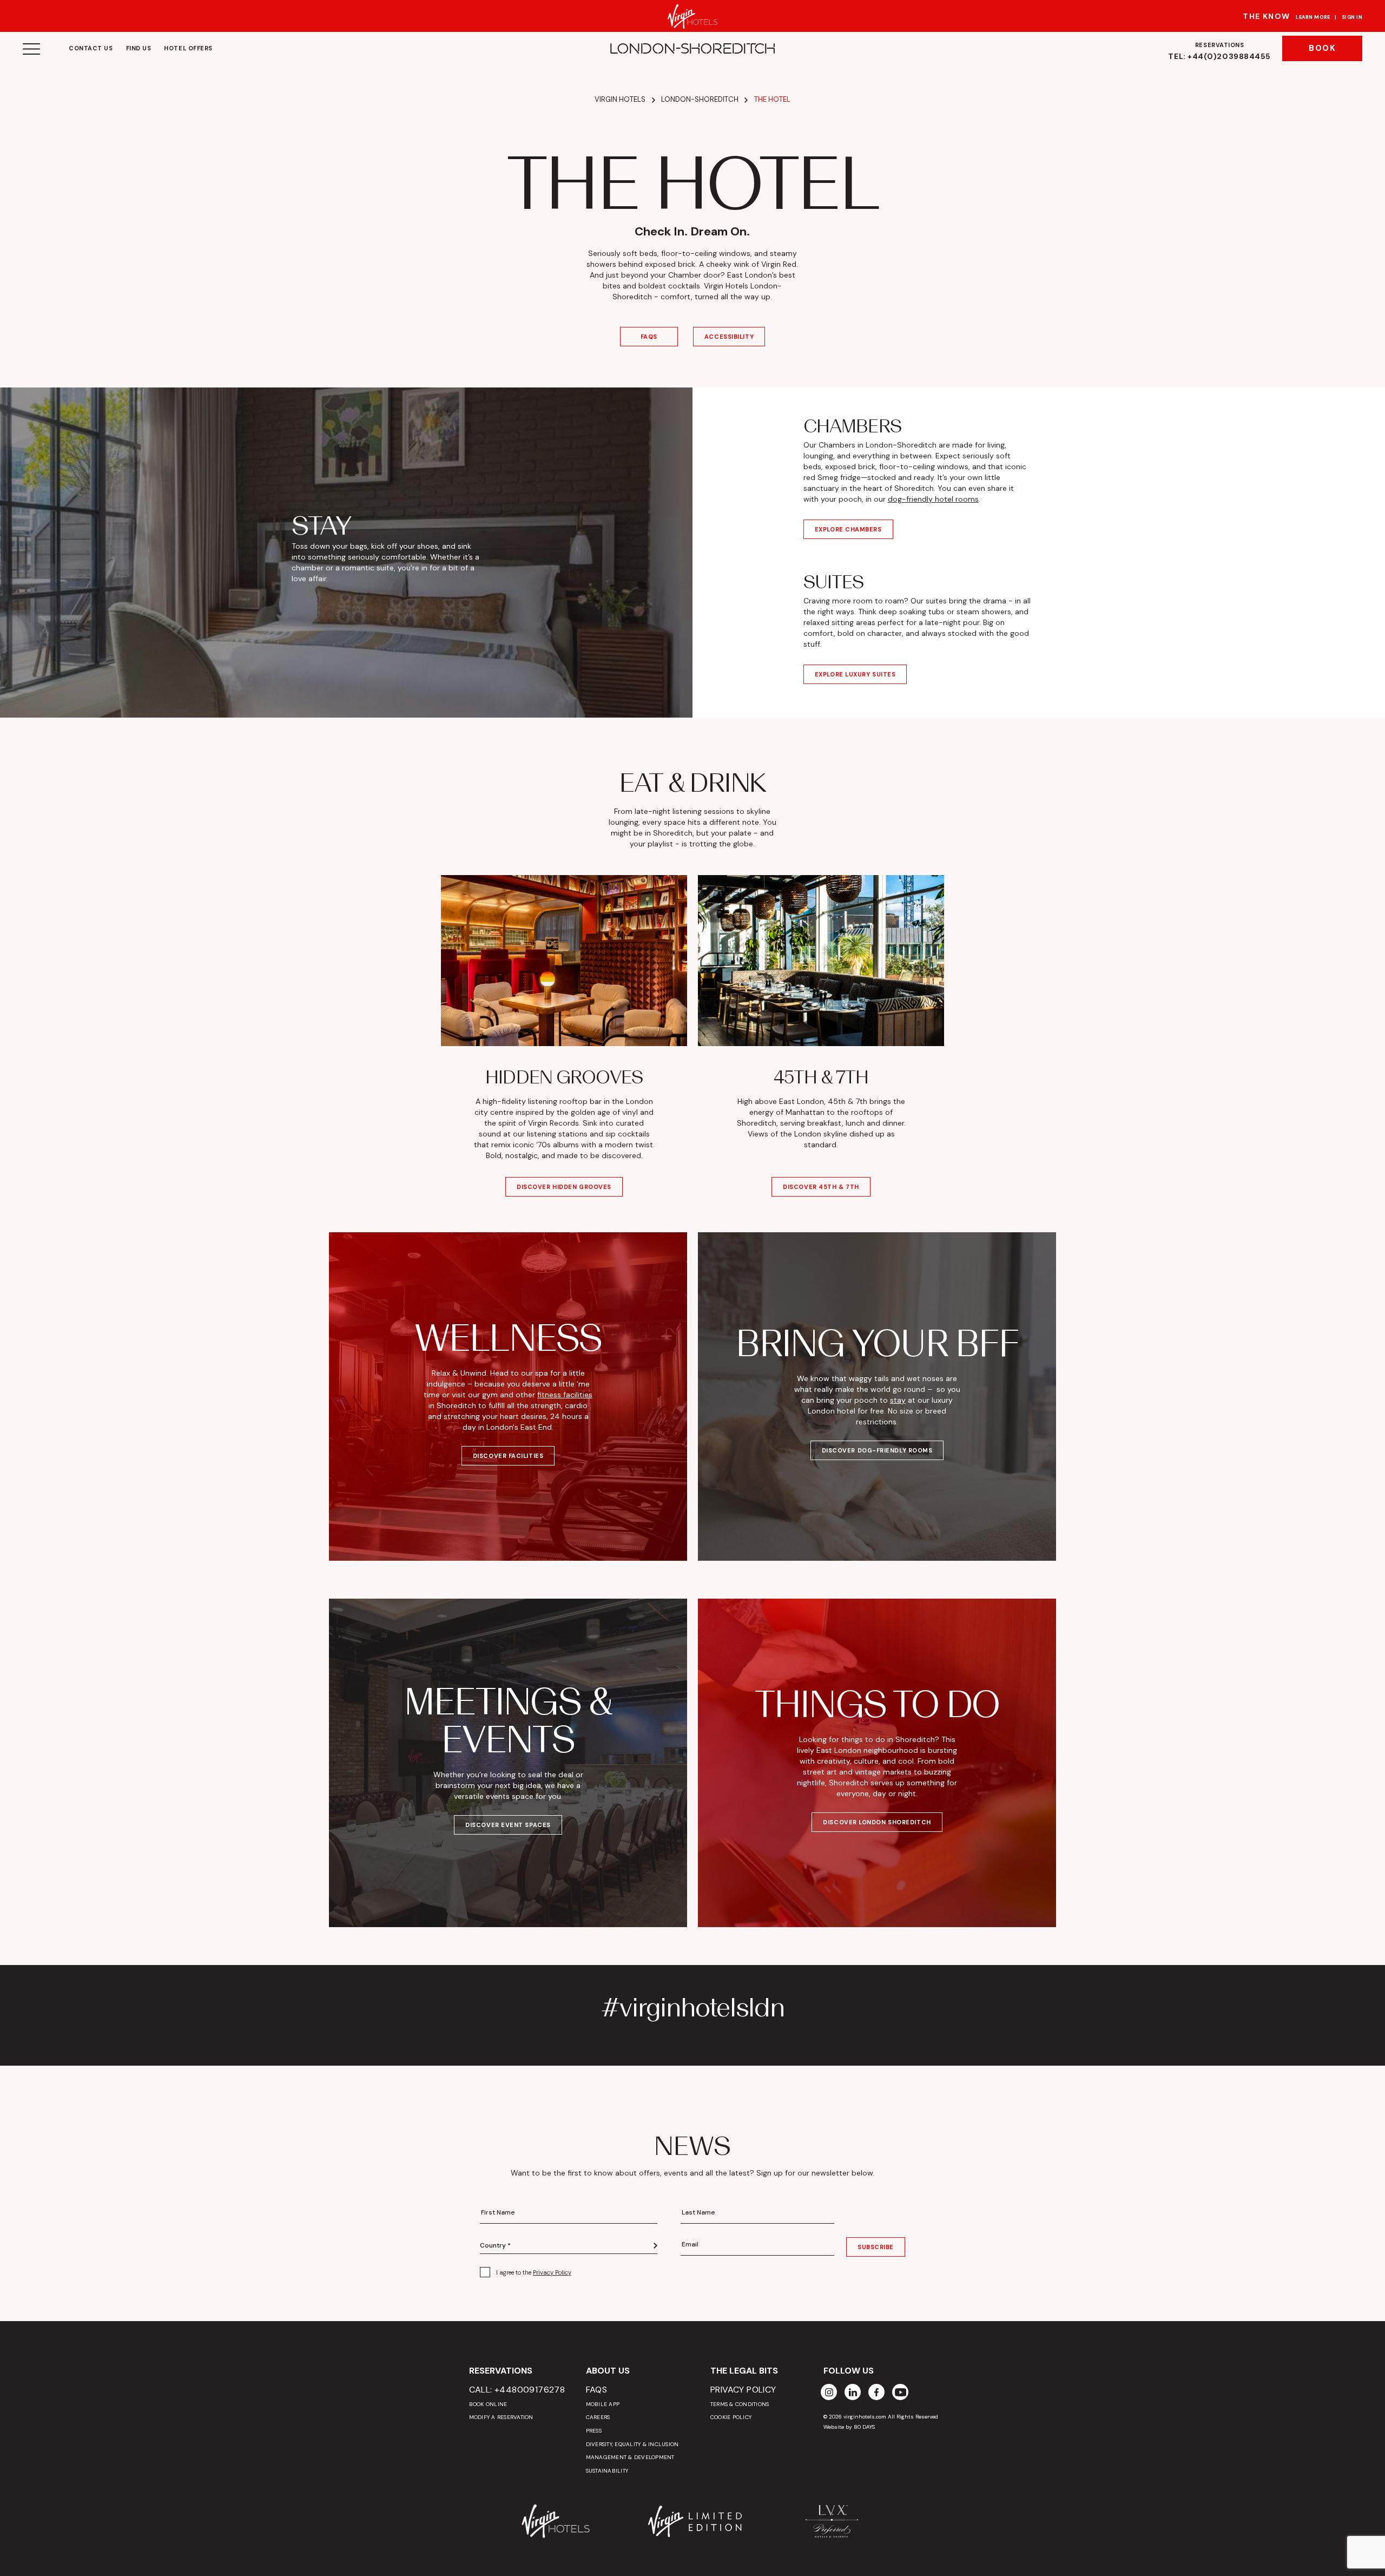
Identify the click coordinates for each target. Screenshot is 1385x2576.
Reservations (1219, 51)
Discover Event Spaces (508, 1825)
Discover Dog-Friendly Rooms (877, 1450)
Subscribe (876, 2247)
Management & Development (630, 2457)
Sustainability (607, 2471)
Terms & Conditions (740, 2404)
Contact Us (91, 48)
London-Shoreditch (700, 99)
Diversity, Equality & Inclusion (632, 2444)
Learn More (1313, 17)
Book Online (488, 2404)
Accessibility (729, 337)
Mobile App (603, 2404)
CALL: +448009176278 (517, 2390)
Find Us (139, 48)
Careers (598, 2417)
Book (1322, 48)
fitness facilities (565, 1395)
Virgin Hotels (620, 99)
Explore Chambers (848, 529)
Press (594, 2431)
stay (898, 1400)
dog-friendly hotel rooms (933, 499)
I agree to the (534, 2272)
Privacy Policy (552, 2272)
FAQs (649, 337)
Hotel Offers (188, 48)
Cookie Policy (731, 2417)
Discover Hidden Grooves (564, 1187)
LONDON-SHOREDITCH (692, 49)
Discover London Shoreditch (877, 1822)
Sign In (1352, 17)
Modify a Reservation (501, 2417)
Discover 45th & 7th (821, 1187)
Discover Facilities (508, 1456)
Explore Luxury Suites (855, 674)
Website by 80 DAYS (849, 2427)
